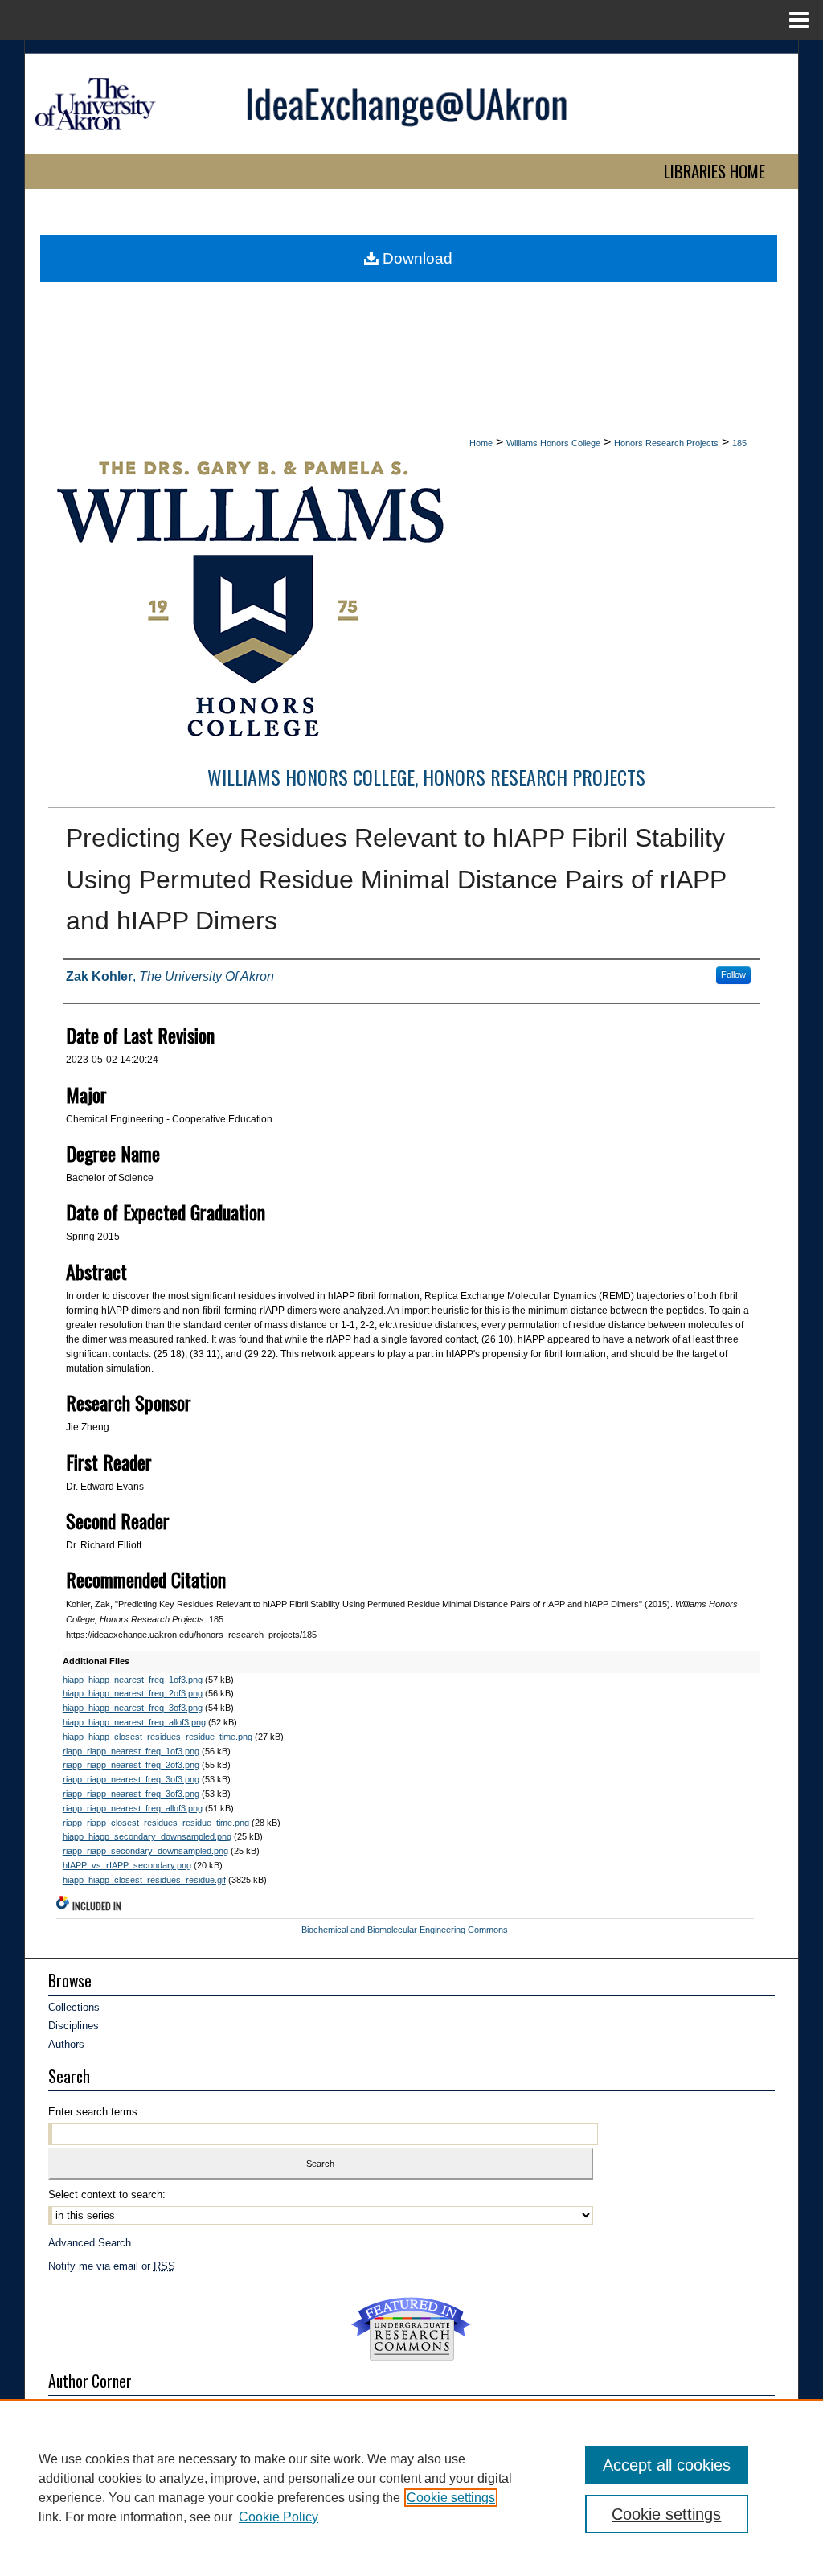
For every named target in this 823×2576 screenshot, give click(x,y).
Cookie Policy (278, 2517)
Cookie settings (451, 2498)
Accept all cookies (667, 2465)
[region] (411, 2488)
